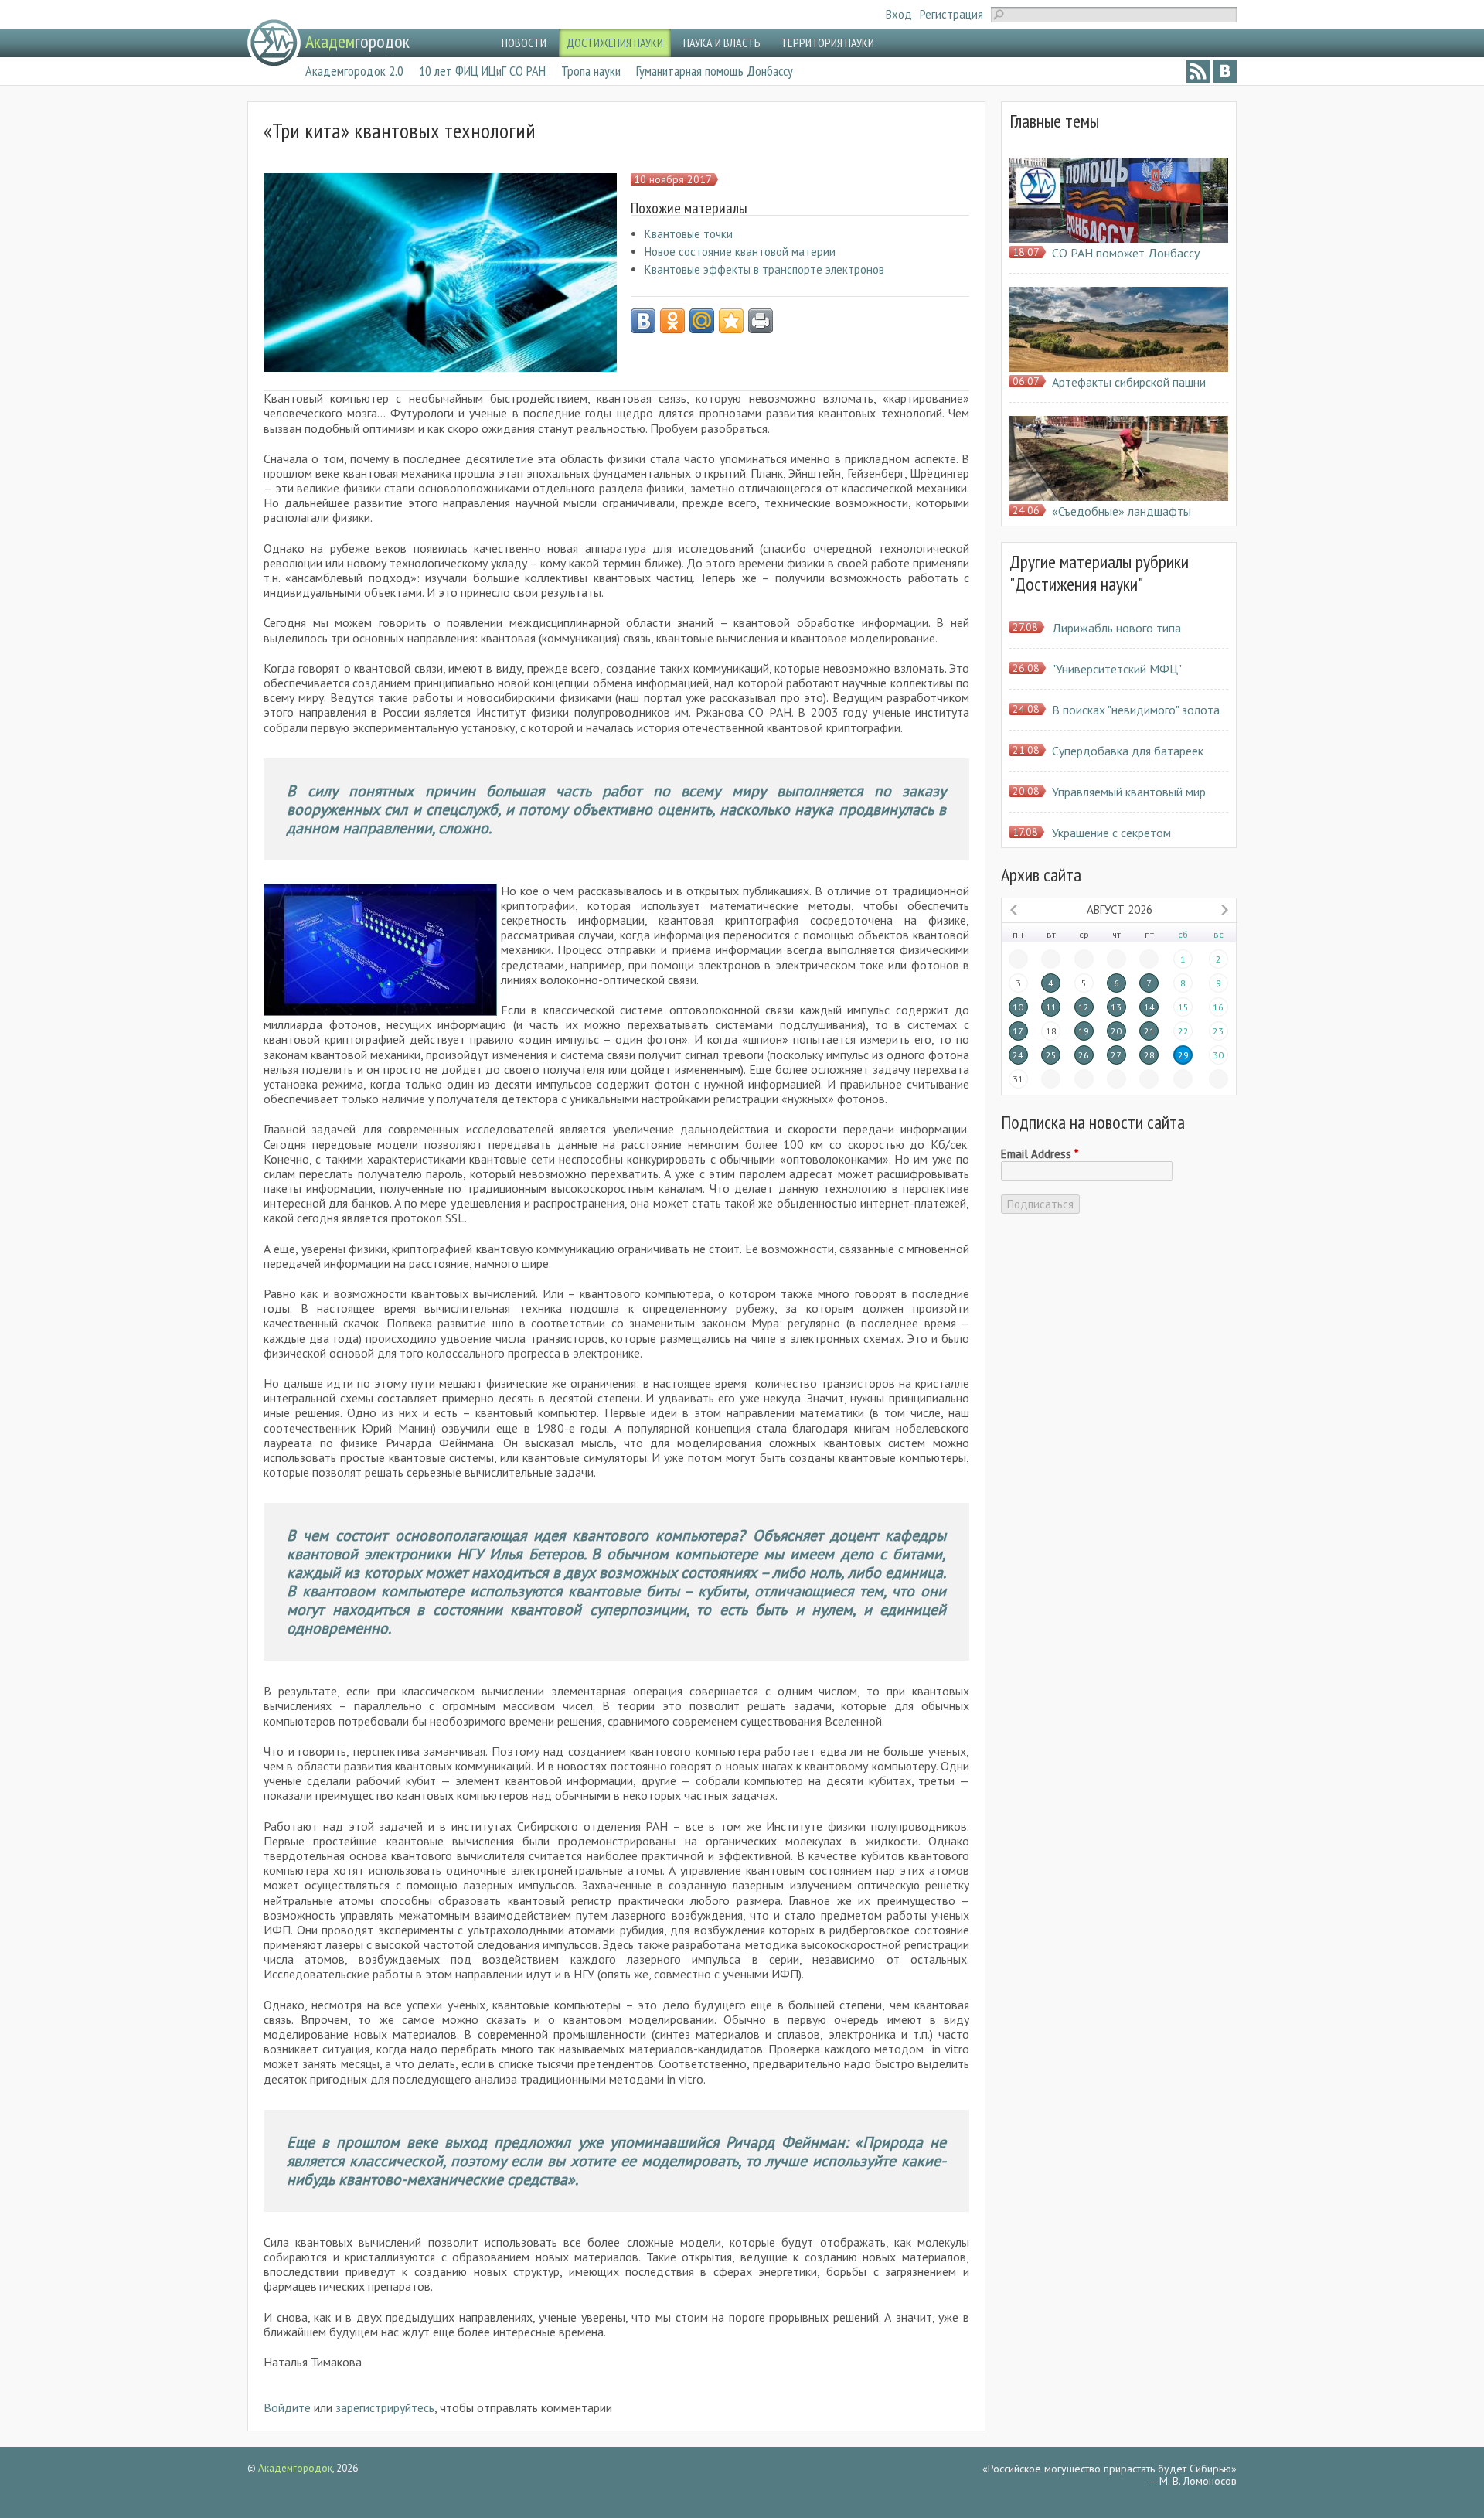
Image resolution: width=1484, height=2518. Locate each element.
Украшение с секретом (1111, 833)
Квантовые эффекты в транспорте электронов (764, 269)
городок (357, 41)
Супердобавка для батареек (1128, 751)
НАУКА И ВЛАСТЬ (722, 43)
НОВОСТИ (524, 43)
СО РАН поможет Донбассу (1126, 253)
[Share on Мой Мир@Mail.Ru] (702, 321)
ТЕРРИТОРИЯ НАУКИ (827, 43)
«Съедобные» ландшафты (1122, 511)
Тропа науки (591, 71)
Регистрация (951, 14)
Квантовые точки (689, 234)
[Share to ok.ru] (672, 321)
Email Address (1040, 1154)
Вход (899, 14)
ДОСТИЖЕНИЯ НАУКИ (615, 43)
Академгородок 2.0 (354, 71)
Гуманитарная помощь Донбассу (715, 71)
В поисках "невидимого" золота (1136, 710)
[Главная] (274, 43)
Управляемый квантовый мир (1129, 792)
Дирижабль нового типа (1116, 628)
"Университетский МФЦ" (1117, 669)
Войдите (287, 2407)
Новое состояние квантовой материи (740, 252)
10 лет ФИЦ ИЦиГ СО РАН (482, 71)
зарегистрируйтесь (385, 2407)
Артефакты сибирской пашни (1129, 382)
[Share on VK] (643, 321)
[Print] (761, 321)
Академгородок (295, 2468)
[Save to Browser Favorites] (731, 321)
